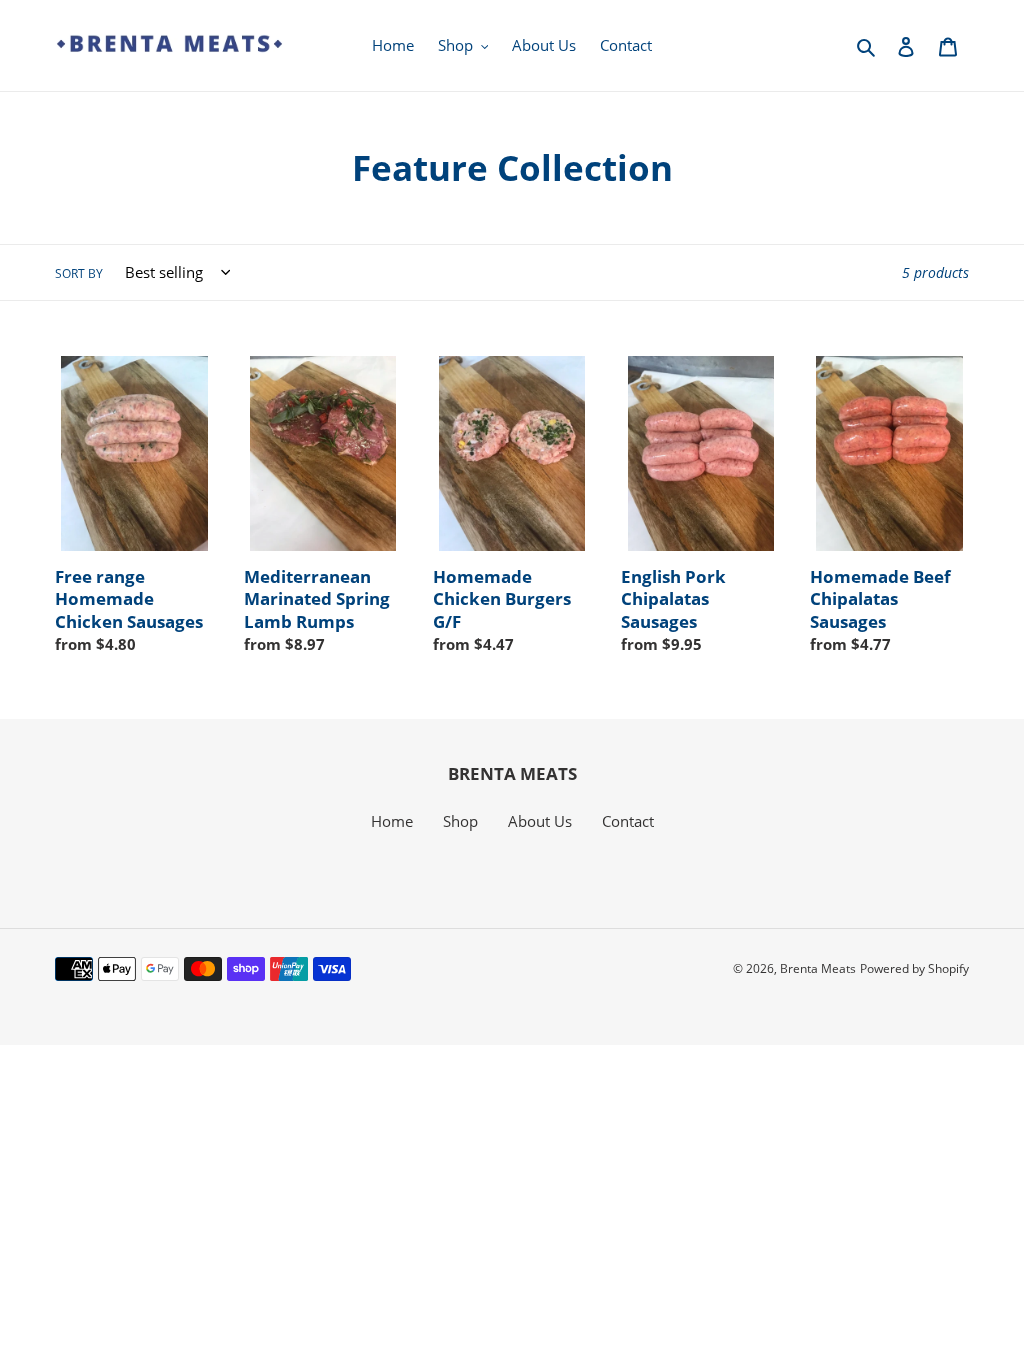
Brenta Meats (818, 968)
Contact (628, 821)
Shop (460, 821)
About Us (540, 821)
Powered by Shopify (914, 968)
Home (392, 821)
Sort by (79, 273)
